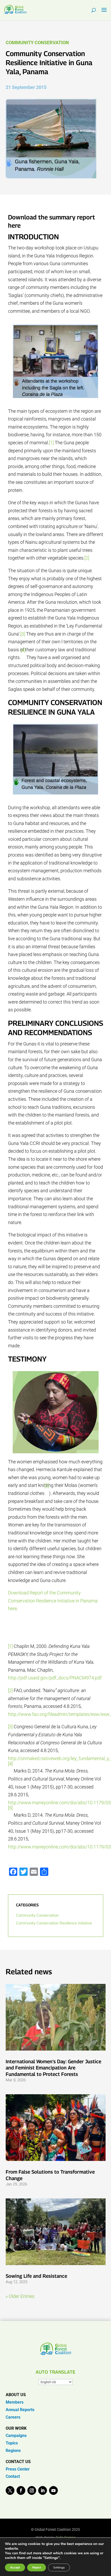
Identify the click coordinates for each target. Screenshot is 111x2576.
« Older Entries (20, 2296)
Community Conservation (37, 43)
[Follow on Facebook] (21, 2490)
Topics (12, 2443)
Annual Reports (20, 2410)
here (14, 225)
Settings (59, 2567)
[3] (23, 634)
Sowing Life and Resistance (36, 2276)
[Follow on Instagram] (32, 2490)
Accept (15, 2567)
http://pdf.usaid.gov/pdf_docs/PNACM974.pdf (55, 1678)
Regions (13, 2451)
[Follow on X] (10, 2490)
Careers (13, 2417)
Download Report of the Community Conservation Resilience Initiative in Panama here (53, 1601)
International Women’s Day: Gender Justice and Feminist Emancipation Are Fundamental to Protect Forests (53, 2068)
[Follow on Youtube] (53, 2490)
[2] (87, 558)
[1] (51, 443)
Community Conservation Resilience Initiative (54, 1923)
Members (15, 2402)
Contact (13, 2476)
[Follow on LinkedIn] (43, 2490)
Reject (37, 2567)
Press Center (18, 2469)
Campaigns (16, 2436)
